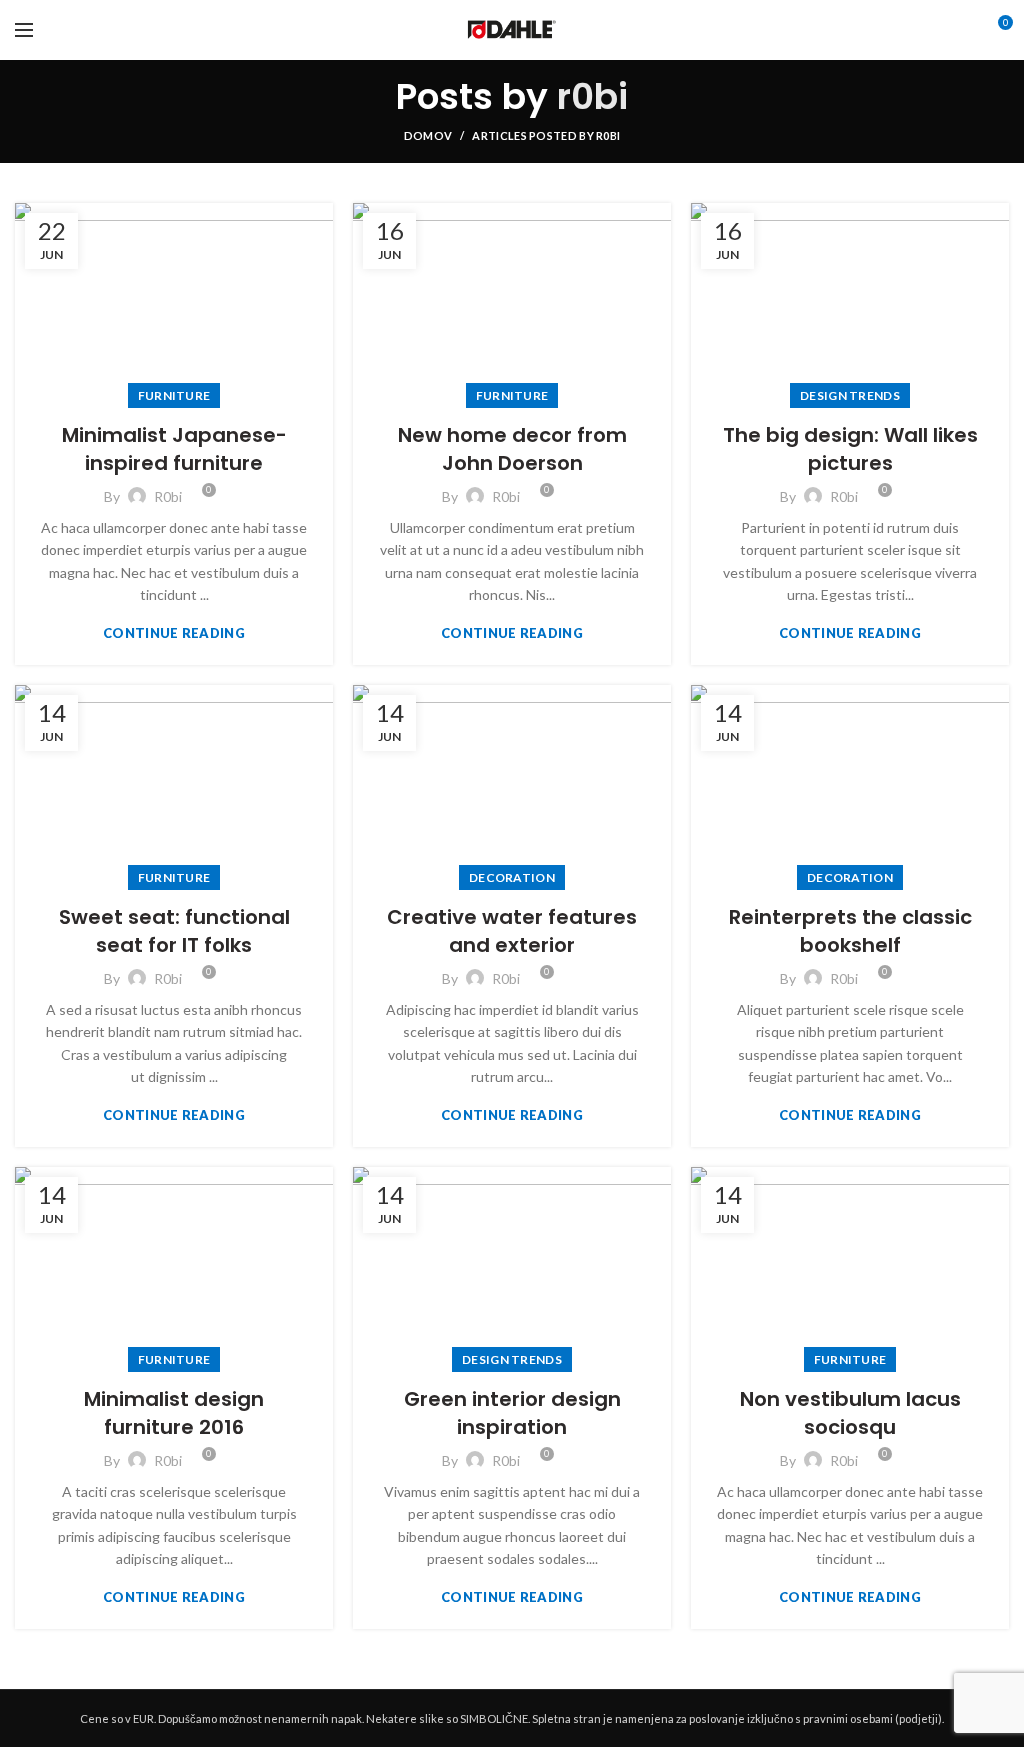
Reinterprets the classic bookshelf (850, 931)
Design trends (850, 395)
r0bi (592, 96)
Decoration (512, 877)
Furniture (174, 395)
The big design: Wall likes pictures (850, 449)
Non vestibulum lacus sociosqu (850, 1413)
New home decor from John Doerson (512, 449)
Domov (428, 135)
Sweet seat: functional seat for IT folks (174, 931)
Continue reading (174, 633)
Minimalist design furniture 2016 (174, 1413)
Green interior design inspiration (512, 1413)
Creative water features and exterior (512, 931)
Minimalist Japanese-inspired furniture (174, 449)
